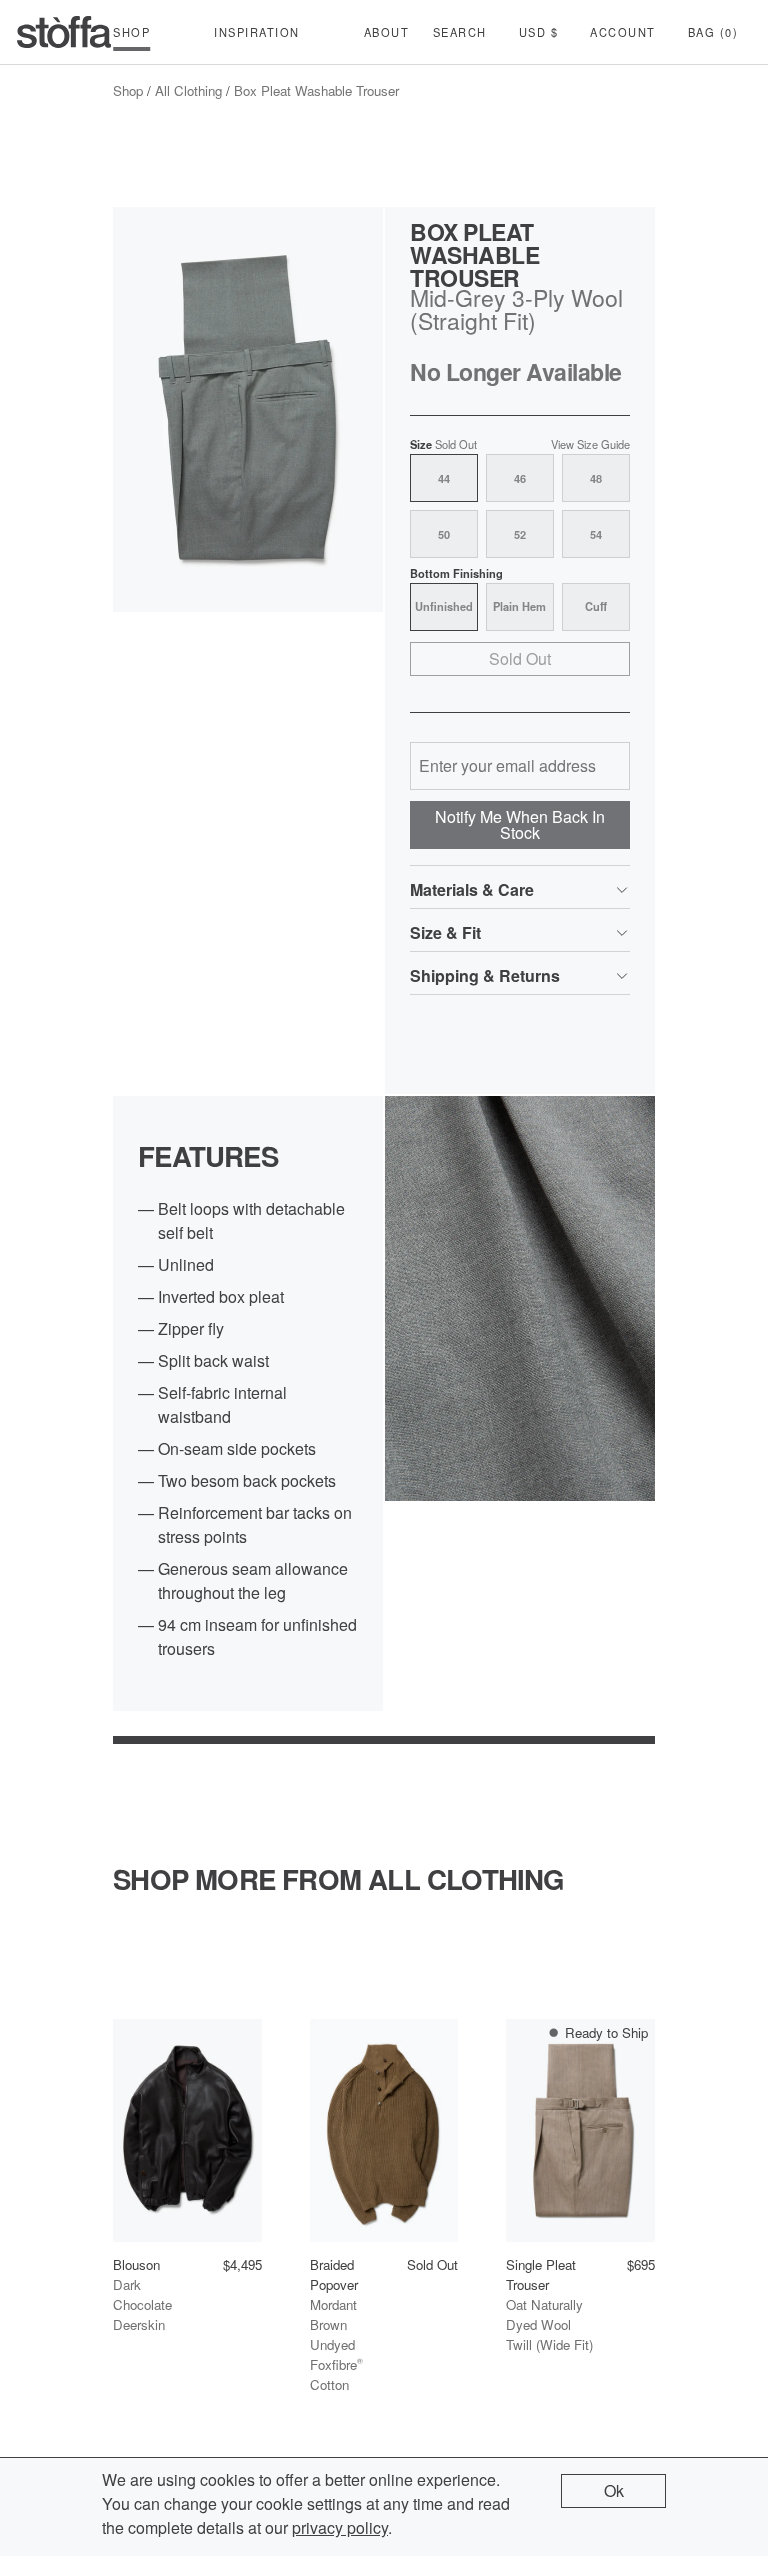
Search (460, 32)
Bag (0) (713, 32)
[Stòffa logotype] (64, 32)
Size (443, 444)
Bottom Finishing (456, 573)
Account (623, 32)
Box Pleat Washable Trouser (316, 90)
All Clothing (188, 90)
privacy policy (340, 2527)
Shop (128, 90)
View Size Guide (590, 444)
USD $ (539, 32)
